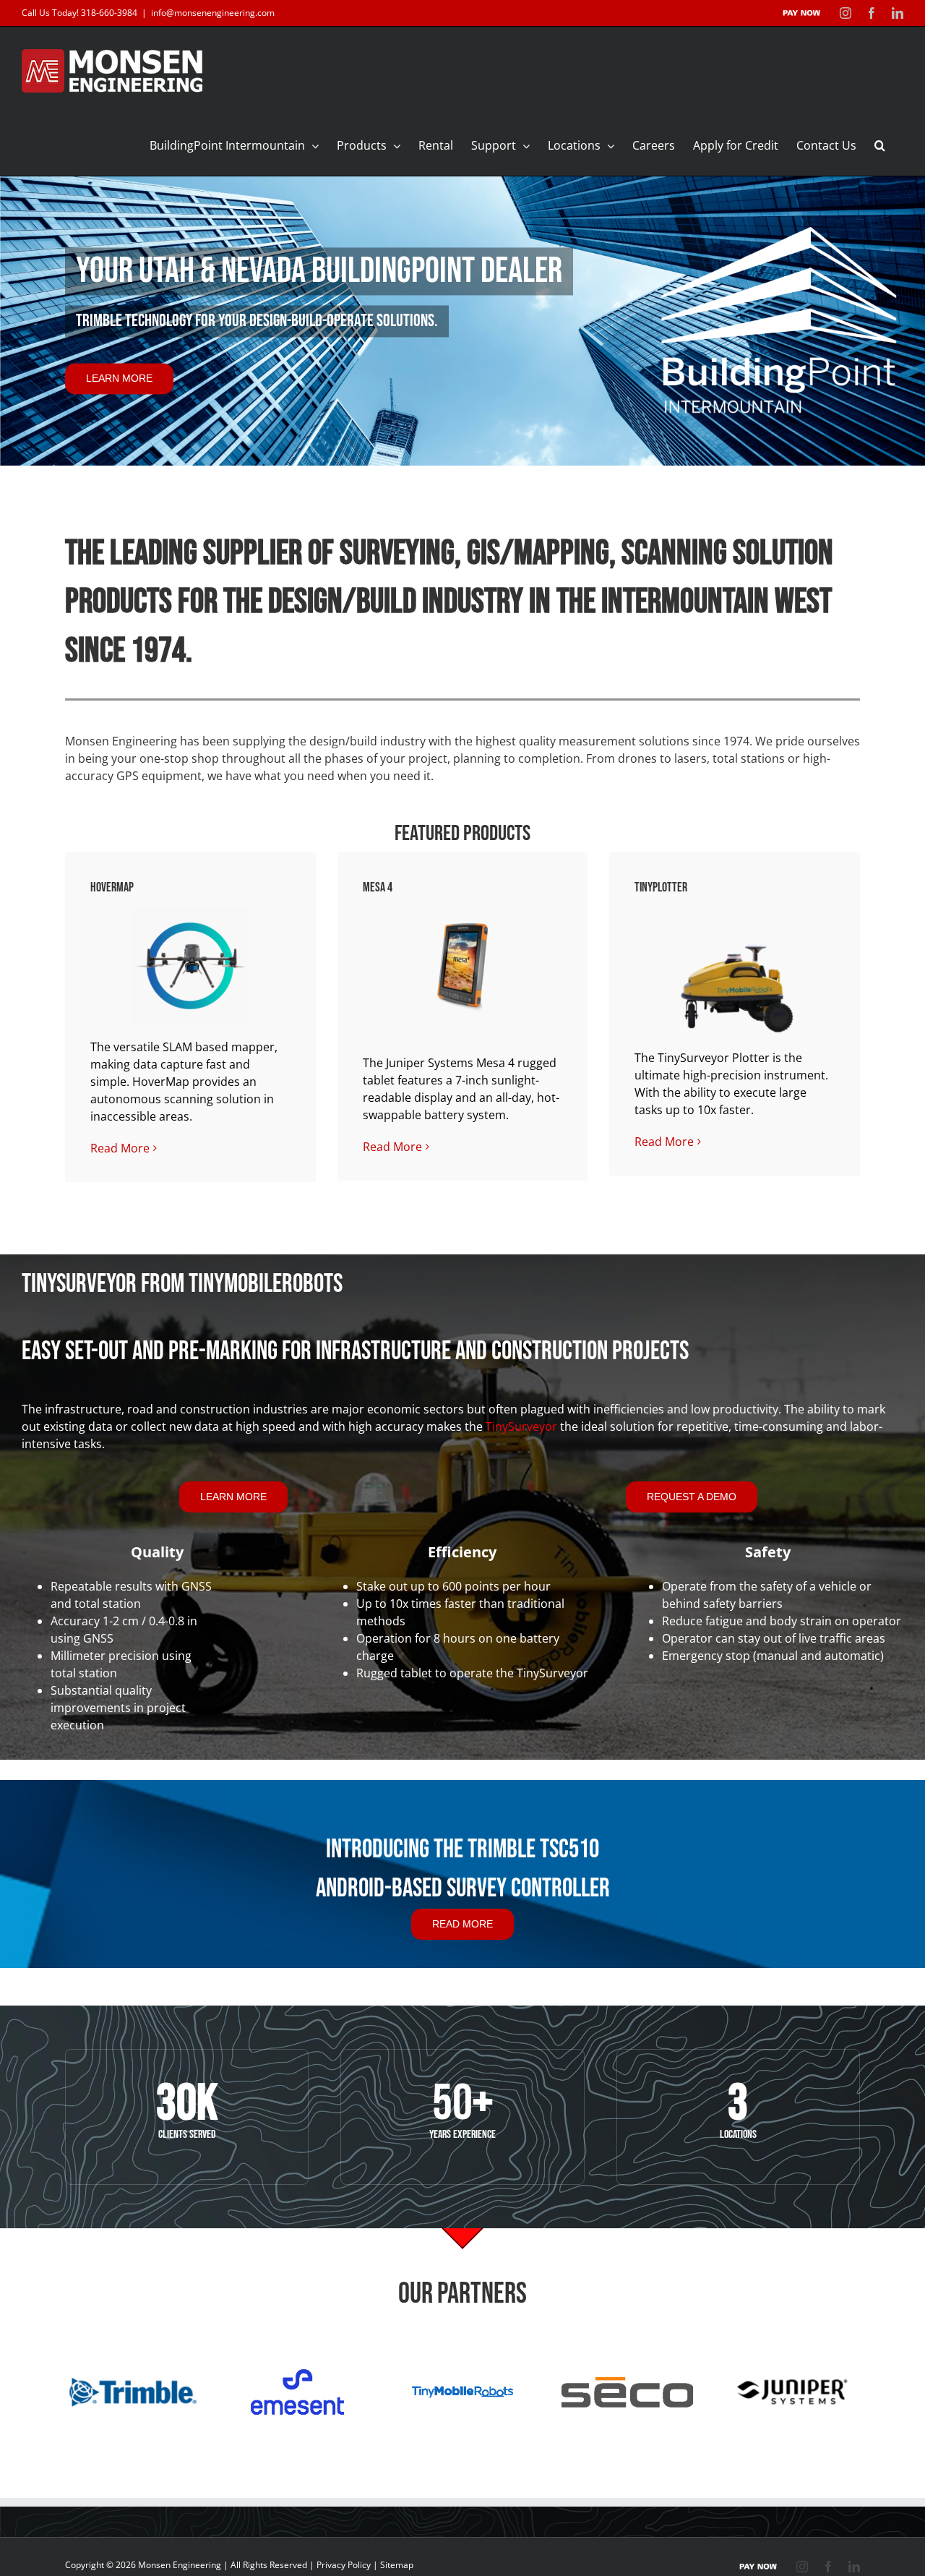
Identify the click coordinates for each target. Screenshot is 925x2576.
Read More (120, 1148)
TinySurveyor (521, 1426)
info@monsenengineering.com (213, 13)
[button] (880, 145)
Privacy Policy (344, 2565)
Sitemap (397, 2565)
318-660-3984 (109, 13)
